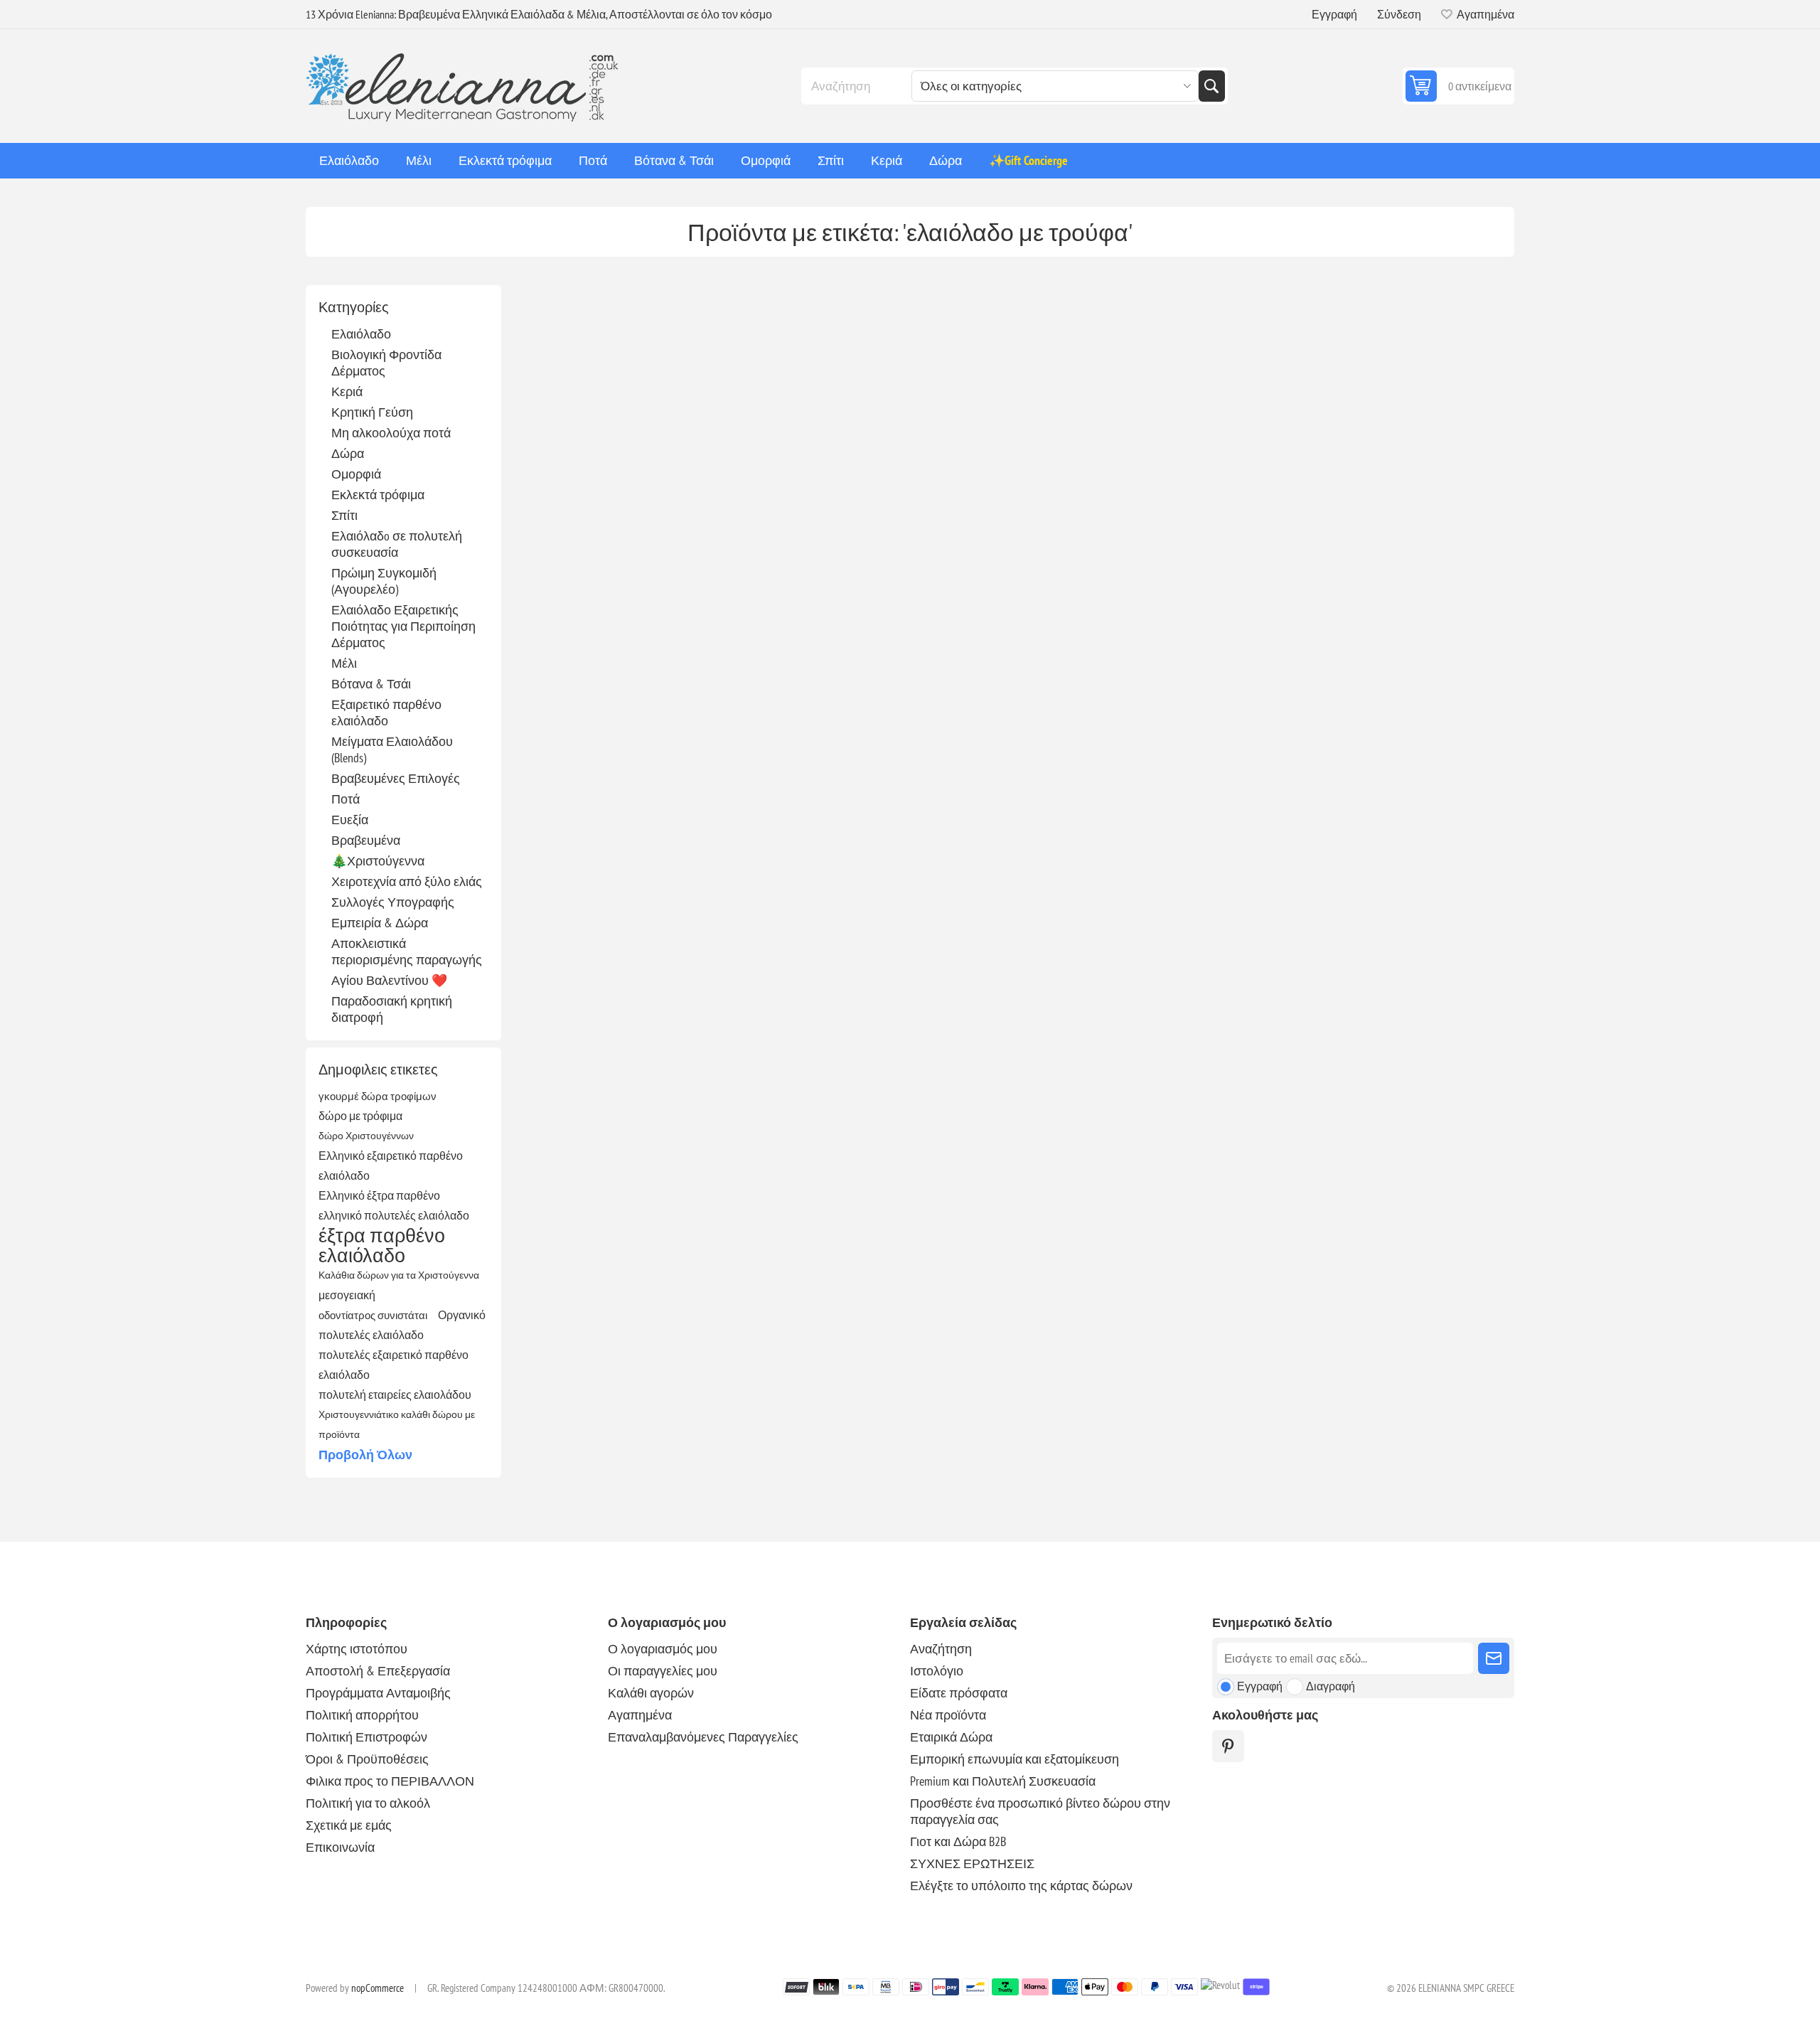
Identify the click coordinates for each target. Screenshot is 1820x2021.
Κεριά (347, 391)
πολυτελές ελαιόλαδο (371, 1335)
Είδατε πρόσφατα (959, 1693)
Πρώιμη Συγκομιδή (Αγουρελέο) (384, 581)
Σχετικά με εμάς (349, 1825)
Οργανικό (462, 1315)
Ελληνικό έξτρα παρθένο (379, 1195)
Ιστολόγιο (937, 1671)
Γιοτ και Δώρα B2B (958, 1841)
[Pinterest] (1228, 1746)
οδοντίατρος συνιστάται (373, 1315)
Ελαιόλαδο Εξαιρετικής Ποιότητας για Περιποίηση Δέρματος (403, 626)
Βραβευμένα (366, 840)
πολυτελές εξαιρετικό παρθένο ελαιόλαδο (394, 1365)
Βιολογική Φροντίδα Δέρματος (386, 363)
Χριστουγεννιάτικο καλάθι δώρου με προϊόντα (397, 1424)
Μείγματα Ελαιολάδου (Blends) (392, 750)
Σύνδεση (1399, 14)
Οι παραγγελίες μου (663, 1671)
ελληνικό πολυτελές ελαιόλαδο (394, 1215)
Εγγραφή (1334, 14)
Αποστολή (1494, 1658)
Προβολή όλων (365, 1455)
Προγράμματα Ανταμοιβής (378, 1693)
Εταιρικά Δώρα (951, 1737)
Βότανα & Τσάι (371, 684)
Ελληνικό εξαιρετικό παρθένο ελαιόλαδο (391, 1166)
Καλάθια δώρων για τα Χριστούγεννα (399, 1275)
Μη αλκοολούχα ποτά (391, 433)
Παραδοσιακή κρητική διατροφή (392, 1009)
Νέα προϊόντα (948, 1715)
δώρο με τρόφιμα (360, 1116)
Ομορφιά (356, 474)
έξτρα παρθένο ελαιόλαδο (382, 1245)
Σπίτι (344, 515)
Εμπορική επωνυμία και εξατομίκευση (1015, 1759)
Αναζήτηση (1211, 86)
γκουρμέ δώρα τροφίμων (378, 1096)
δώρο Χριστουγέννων (366, 1135)
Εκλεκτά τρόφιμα (378, 495)
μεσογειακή (347, 1295)
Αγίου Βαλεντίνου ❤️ (389, 980)
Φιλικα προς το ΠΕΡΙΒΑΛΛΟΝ (390, 1781)
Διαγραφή (1331, 1686)
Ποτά (346, 799)
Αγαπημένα (640, 1715)
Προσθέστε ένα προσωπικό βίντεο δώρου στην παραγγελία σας (1040, 1811)
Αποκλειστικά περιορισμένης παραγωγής (407, 951)
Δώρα (348, 453)
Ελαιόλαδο (361, 334)
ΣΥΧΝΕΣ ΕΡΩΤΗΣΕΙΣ (972, 1863)
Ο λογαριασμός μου (663, 1649)
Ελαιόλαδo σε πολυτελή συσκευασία (397, 544)
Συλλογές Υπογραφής (393, 902)
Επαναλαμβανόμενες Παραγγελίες (703, 1737)
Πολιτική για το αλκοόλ (368, 1803)
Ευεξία (350, 820)
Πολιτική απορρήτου (362, 1715)
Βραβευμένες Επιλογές (396, 778)
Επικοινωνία (340, 1847)
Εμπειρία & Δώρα (380, 923)
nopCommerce (378, 1988)
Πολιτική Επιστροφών (366, 1737)
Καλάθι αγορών (651, 1693)
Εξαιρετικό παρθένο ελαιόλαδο (386, 713)
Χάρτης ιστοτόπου (357, 1649)
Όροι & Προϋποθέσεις (367, 1759)
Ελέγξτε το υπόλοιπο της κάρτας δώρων (1021, 1886)
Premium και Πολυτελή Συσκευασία (1003, 1781)
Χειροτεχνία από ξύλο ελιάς (407, 881)
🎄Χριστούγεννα (378, 861)
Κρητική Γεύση (372, 412)
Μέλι (344, 663)
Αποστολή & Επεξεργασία (378, 1671)
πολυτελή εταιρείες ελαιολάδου (395, 1395)
